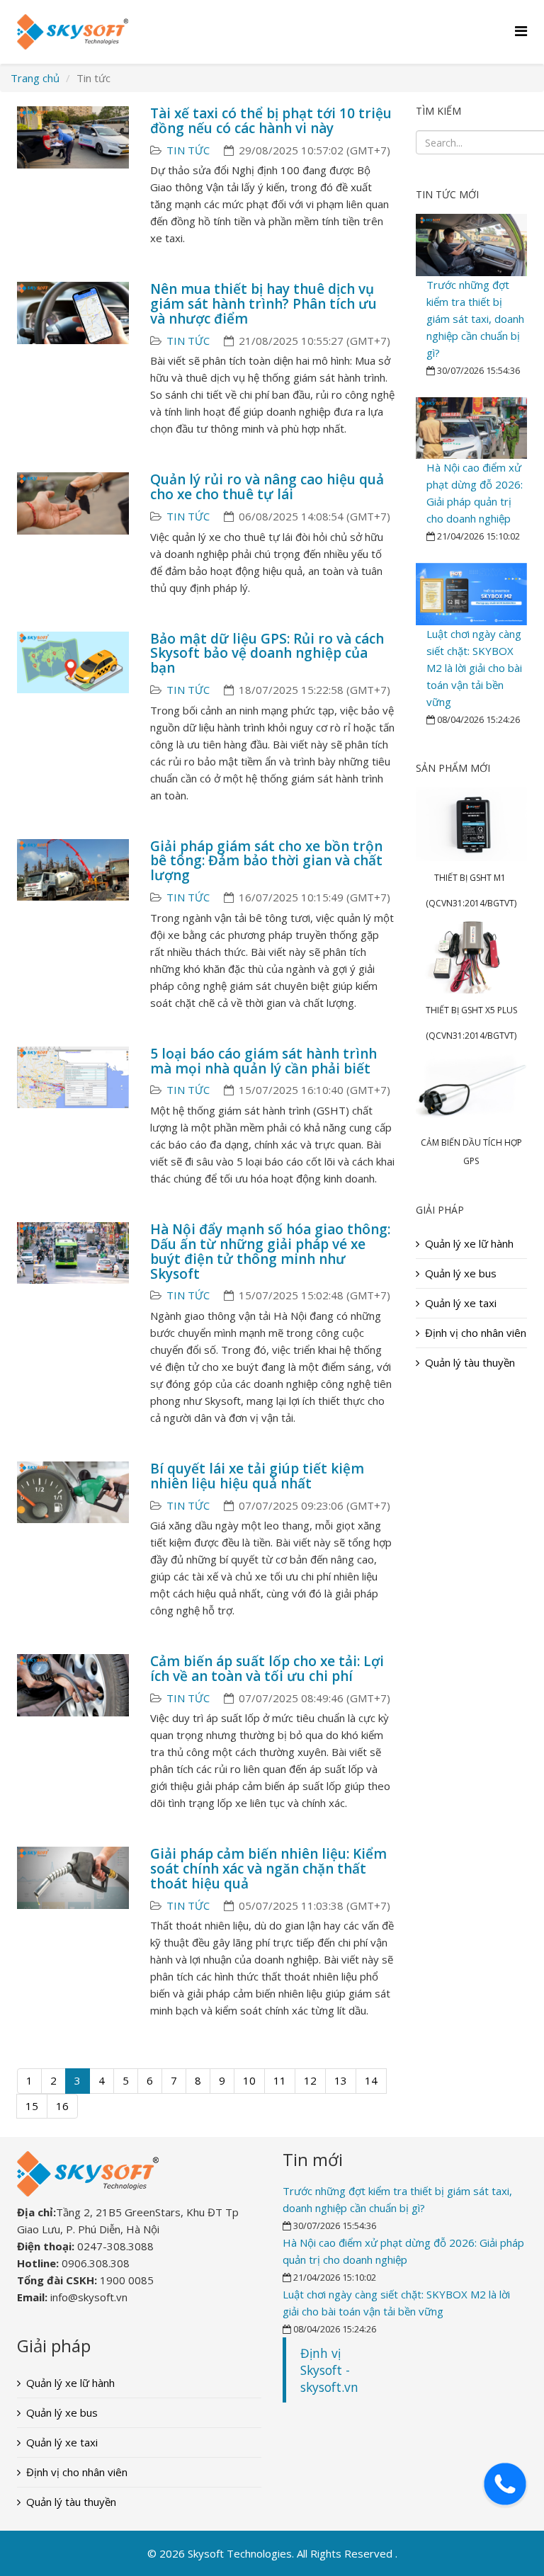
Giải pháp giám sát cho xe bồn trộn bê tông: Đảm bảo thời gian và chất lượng (266, 861)
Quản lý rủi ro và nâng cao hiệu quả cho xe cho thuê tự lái (267, 487)
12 (310, 2080)
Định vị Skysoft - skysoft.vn (329, 2370)
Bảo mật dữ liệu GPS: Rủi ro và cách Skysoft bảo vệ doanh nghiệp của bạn (267, 654)
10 (249, 2080)
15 (32, 2106)
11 (280, 2080)
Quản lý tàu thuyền (470, 1362)
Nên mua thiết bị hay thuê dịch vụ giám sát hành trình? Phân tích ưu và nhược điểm (263, 304)
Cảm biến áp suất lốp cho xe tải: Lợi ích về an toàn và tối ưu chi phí (267, 1669)
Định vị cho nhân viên (476, 1333)
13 (341, 2080)
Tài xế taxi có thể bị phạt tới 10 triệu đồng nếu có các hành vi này (271, 121)
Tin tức (188, 150)
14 (371, 2080)
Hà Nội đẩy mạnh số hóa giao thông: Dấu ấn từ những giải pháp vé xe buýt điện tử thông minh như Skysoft (270, 1252)
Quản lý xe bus (461, 1273)
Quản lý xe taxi (461, 1303)
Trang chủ (35, 78)
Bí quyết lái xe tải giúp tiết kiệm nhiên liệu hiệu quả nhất (257, 1476)
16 (62, 2106)
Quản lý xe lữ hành (469, 1243)
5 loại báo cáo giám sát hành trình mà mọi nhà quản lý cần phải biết (263, 1061)
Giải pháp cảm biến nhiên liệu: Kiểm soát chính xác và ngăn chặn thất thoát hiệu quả (268, 1869)
